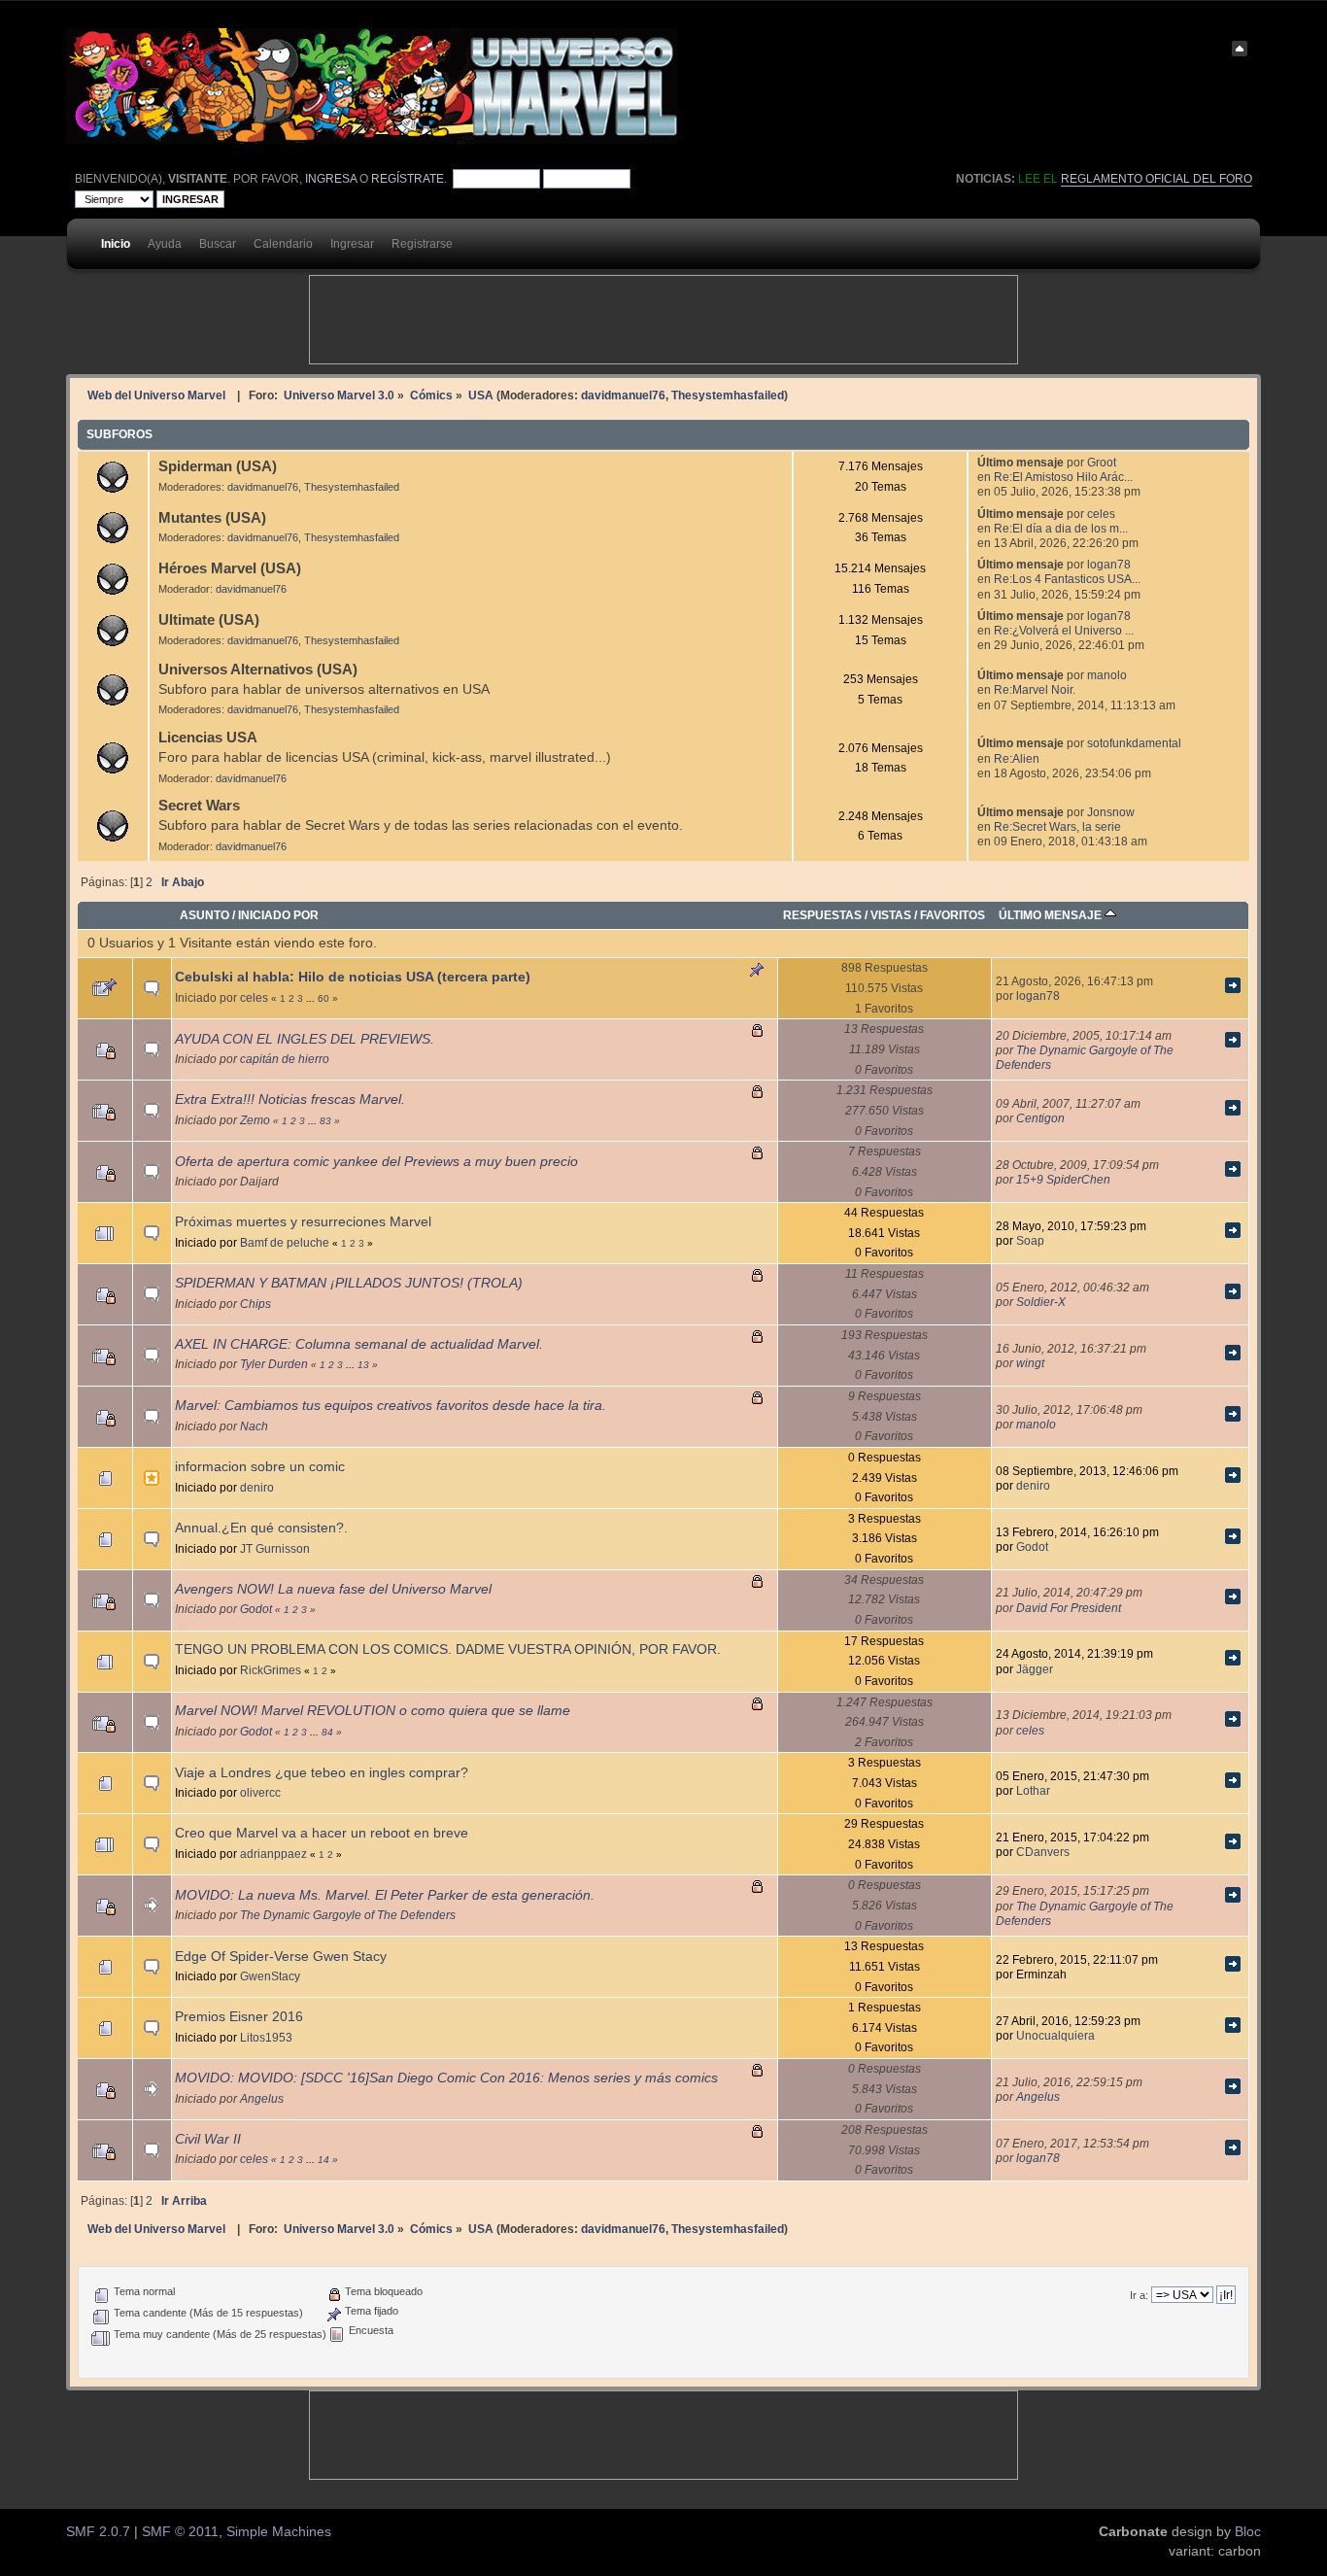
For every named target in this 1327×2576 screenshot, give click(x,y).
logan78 (1109, 564)
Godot (1032, 1546)
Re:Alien (1017, 758)
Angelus (262, 2098)
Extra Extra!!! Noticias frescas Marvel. (290, 1099)
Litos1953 (266, 2037)
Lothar (1033, 1790)
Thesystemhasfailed (728, 395)
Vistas (891, 915)
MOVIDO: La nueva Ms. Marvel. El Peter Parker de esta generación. (385, 1895)
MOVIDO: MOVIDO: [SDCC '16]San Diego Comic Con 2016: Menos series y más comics (446, 2078)
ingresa (331, 179)
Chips (255, 1304)
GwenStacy (270, 1976)
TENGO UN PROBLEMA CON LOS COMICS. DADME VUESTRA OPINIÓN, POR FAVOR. (448, 1649)
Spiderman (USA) (218, 466)
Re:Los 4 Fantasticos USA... (1067, 579)
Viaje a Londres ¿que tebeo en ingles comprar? (322, 1773)
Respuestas (822, 915)
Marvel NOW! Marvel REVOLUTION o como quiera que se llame (373, 1711)
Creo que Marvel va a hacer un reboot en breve (322, 1833)
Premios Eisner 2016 (239, 2017)
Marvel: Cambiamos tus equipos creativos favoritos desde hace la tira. (391, 1406)
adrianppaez (273, 1854)
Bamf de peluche (285, 1242)
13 (363, 1365)
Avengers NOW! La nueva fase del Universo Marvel (333, 1589)
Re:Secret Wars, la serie (1057, 826)
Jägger (1035, 1669)
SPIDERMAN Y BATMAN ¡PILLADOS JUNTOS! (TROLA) (349, 1283)
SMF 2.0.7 (98, 2532)
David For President (1069, 1608)
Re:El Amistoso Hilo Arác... (1063, 477)
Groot (1102, 462)
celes (1101, 514)
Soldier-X (1041, 1302)
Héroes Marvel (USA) (230, 568)
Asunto (204, 915)
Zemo (255, 1120)
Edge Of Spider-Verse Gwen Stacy (281, 1957)
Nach (254, 1426)
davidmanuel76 (623, 395)
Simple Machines (279, 2532)
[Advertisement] (663, 320)
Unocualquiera (1055, 2035)
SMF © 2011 (180, 2532)
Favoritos (953, 915)
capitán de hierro (285, 1059)
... (312, 998)
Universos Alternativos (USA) (258, 669)
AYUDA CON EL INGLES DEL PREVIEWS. (305, 1039)
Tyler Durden (274, 1364)
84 (327, 1732)
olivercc (260, 1792)
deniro (257, 1487)
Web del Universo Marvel (156, 395)
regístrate (408, 179)
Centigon (1040, 1118)
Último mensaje (1052, 915)
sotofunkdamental (1134, 743)
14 (323, 2160)
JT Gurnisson (275, 1548)
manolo (1107, 675)
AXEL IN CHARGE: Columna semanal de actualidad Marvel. (359, 1344)
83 (325, 1121)
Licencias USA (208, 737)
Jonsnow (1111, 812)
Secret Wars (199, 805)
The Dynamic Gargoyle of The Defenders (348, 1915)
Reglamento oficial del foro (1157, 179)
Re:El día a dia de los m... (1061, 528)
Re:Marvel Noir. (1035, 689)
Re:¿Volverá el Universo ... (1064, 630)
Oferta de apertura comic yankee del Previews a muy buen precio (376, 1162)
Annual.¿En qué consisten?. (261, 1528)
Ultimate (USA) (209, 619)
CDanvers (1043, 1852)
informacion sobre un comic (260, 1467)
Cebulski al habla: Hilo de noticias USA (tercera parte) (353, 977)
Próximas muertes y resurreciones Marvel (303, 1222)
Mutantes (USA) (212, 517)
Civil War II (208, 2139)
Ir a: (1139, 2295)
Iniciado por (278, 915)
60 (323, 998)
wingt (1030, 1363)
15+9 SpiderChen (1063, 1179)
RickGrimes (271, 1670)
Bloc (1248, 2532)
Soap (1030, 1240)
